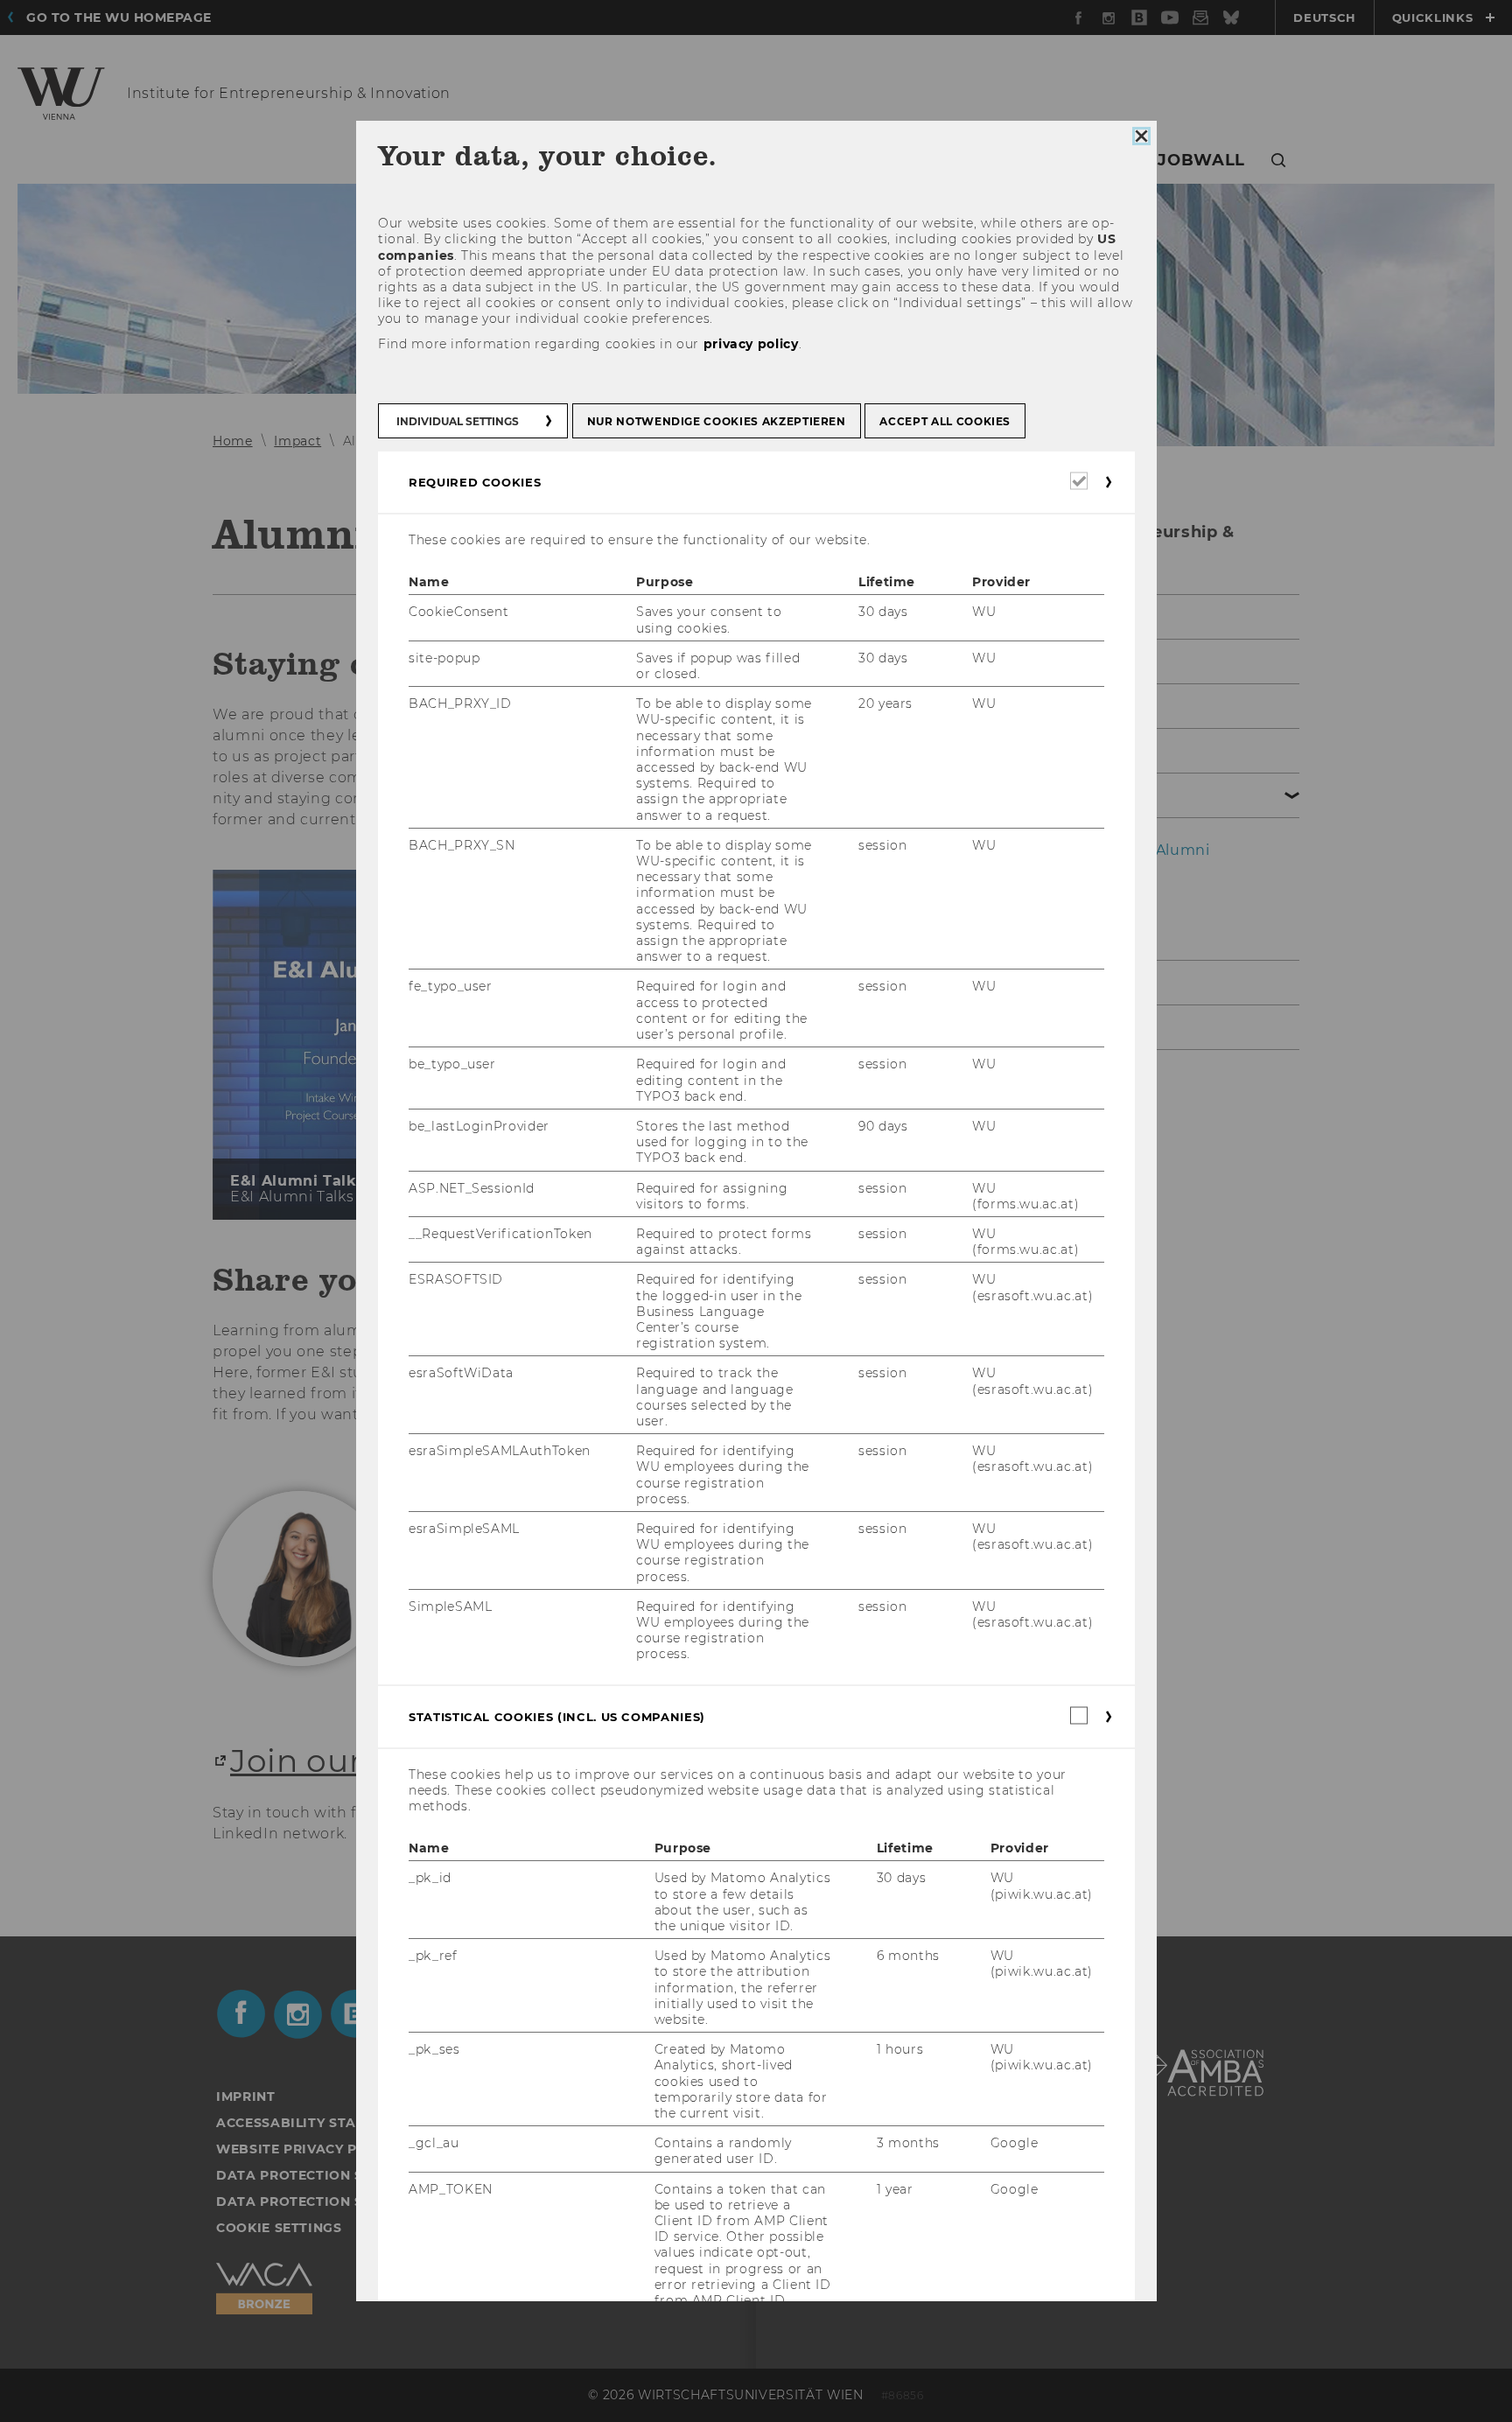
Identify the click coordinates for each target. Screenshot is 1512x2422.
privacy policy (750, 344)
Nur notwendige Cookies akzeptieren (716, 421)
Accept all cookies (945, 421)
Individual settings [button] (458, 421)
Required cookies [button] (475, 482)
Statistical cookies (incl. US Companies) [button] (557, 1717)
